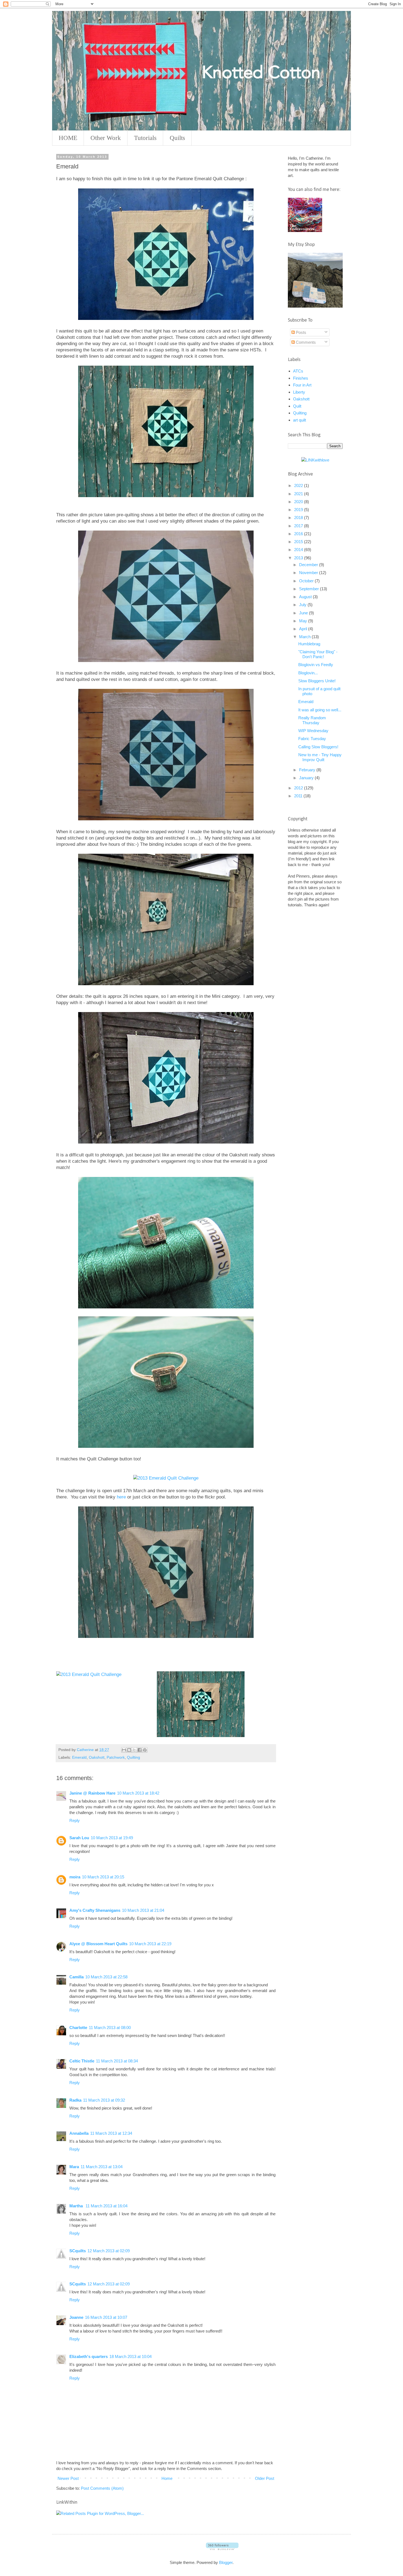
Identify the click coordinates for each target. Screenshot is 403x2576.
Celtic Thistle (82, 2061)
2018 (299, 518)
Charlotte (78, 2028)
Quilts (177, 138)
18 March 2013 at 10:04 (130, 2356)
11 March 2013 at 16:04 (107, 2206)
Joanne (76, 2317)
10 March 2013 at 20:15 (103, 1877)
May (304, 621)
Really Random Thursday (312, 720)
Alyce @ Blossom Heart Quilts (98, 1944)
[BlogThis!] (129, 1750)
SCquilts (78, 2251)
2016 (299, 534)
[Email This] (124, 1750)
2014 (299, 550)
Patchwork (116, 1757)
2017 (299, 526)
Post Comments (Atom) (102, 2488)
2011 (299, 796)
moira (75, 1877)
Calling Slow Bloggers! (318, 747)
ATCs (298, 371)
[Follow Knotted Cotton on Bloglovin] (222, 2548)
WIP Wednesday (313, 731)
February (308, 770)
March (305, 637)
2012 (299, 788)
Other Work (106, 138)
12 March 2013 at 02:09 (109, 2251)
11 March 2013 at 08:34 (117, 2061)
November (309, 573)
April (304, 629)
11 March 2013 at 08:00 (110, 2028)
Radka (75, 2100)
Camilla (76, 1977)
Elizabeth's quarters (89, 2356)
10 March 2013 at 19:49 (112, 1838)
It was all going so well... (320, 710)
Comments (305, 342)
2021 (299, 494)
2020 (299, 502)
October (307, 581)
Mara (74, 2167)
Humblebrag (309, 644)
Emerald (79, 1757)
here (121, 1497)
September (310, 589)
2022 (299, 485)
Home (167, 2478)
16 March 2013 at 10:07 (106, 2317)
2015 (299, 542)
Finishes (301, 378)
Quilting (134, 1757)
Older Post (265, 2478)
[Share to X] (134, 1750)
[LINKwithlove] (315, 460)
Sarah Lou (79, 1838)
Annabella (79, 2133)
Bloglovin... (308, 673)
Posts (300, 332)
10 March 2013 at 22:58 (106, 1977)
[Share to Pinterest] (145, 1750)
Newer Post (68, 2478)
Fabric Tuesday (312, 739)
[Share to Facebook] (140, 1750)
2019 (299, 510)
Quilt (297, 406)
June (304, 613)
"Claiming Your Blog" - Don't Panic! (318, 654)
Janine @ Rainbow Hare (92, 1793)
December (309, 565)
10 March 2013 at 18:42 (138, 1793)
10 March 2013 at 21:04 (143, 1910)
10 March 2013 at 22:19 (150, 1944)
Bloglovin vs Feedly (316, 665)
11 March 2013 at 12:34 (111, 2133)
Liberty (299, 392)
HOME (68, 138)
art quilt (300, 420)
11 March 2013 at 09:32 (104, 2100)
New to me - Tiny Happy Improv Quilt (320, 757)
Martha (77, 2206)
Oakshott (97, 1757)
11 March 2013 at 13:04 (102, 2167)
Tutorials (145, 138)
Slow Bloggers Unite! (317, 681)
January (307, 778)
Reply (75, 1820)
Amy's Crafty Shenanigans (95, 1910)
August (306, 597)
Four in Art (302, 385)
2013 (299, 558)
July (303, 605)
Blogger (226, 2562)
